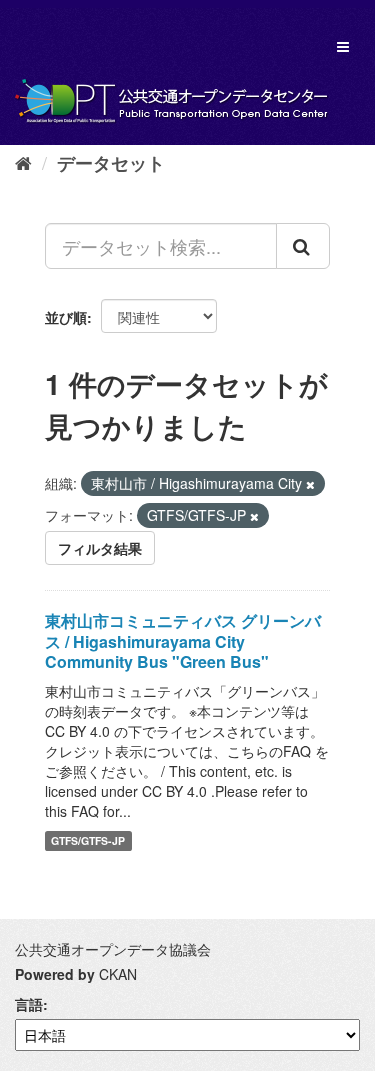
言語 (29, 1004)
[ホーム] (23, 162)
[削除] (310, 484)
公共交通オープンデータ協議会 (113, 949)
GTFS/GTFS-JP (88, 840)
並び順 (66, 317)
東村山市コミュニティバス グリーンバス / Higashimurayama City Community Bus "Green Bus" (183, 641)
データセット (111, 163)
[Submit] (303, 246)
